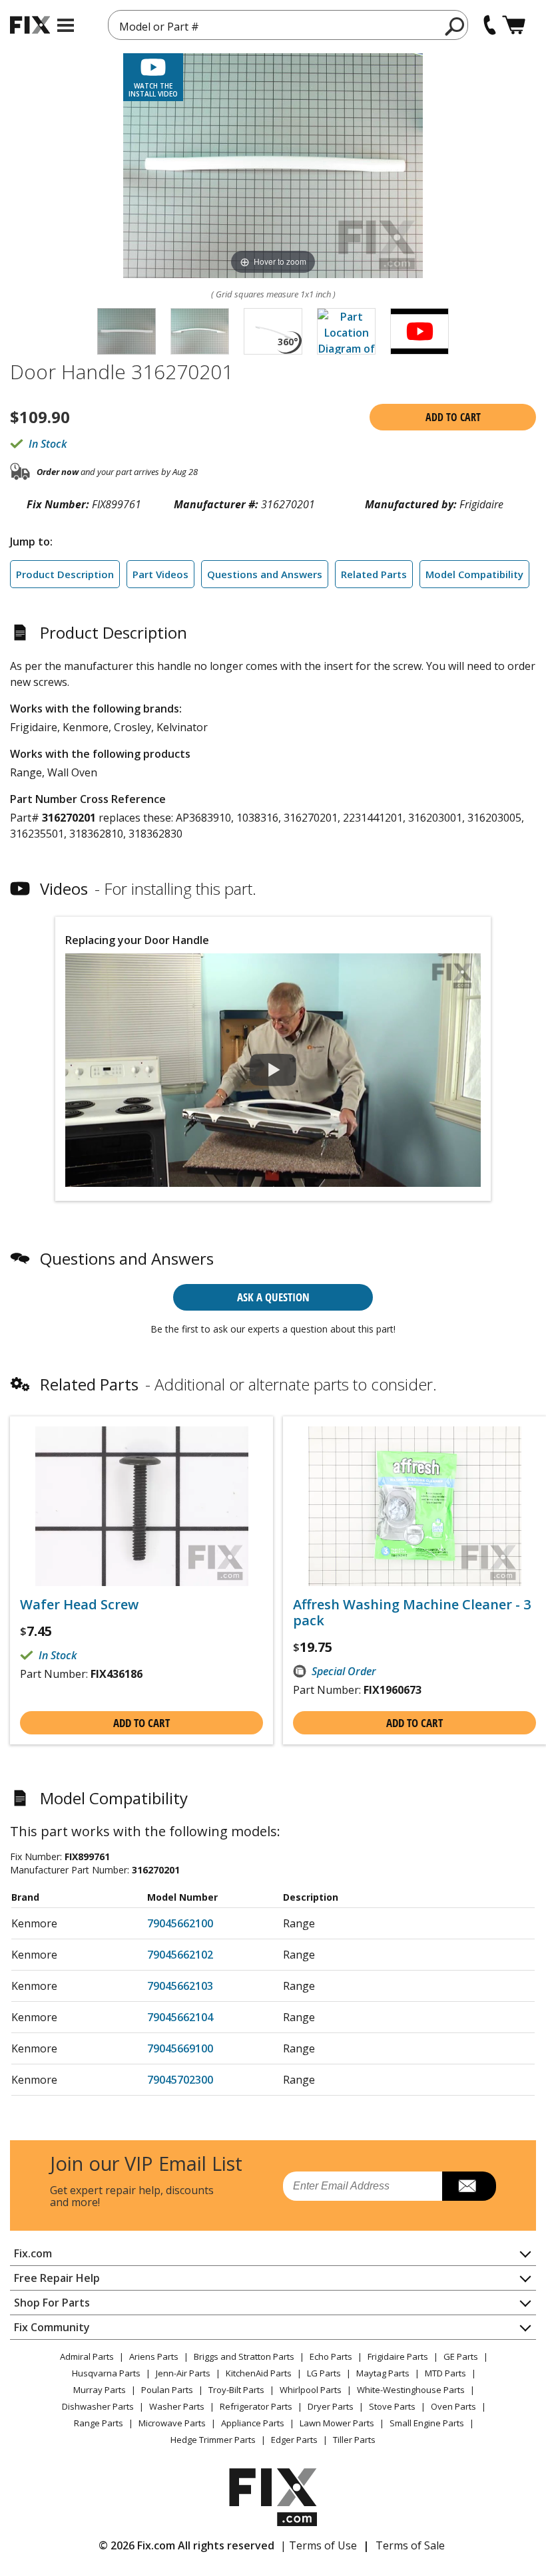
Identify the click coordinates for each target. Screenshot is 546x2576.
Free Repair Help (57, 2278)
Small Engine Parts (427, 2423)
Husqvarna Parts (106, 2373)
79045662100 (180, 1923)
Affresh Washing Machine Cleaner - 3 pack (412, 1613)
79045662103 (180, 1986)
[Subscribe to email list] (469, 2186)
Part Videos (160, 574)
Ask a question (273, 1297)
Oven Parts (453, 2406)
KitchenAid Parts (259, 2373)
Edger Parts (294, 2440)
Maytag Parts (383, 2373)
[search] (455, 26)
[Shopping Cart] (514, 25)
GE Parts (461, 2356)
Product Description (65, 574)
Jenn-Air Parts (183, 2373)
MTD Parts (445, 2373)
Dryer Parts (331, 2406)
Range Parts (99, 2423)
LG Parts (324, 2373)
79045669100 (180, 2048)
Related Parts (374, 574)
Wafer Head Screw (79, 1605)
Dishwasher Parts (98, 2406)
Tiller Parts (354, 2440)
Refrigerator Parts (256, 2406)
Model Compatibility (474, 574)
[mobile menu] (66, 25)
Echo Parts (331, 2356)
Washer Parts (177, 2406)
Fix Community (52, 2327)
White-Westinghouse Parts (411, 2390)
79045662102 (180, 1955)
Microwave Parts (172, 2423)
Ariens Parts (154, 2356)
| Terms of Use (319, 2545)
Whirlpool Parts (311, 2390)
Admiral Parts (87, 2356)
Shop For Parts (52, 2303)
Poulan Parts (167, 2390)
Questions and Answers (265, 574)
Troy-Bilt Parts (236, 2390)
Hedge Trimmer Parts (213, 2440)
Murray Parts (100, 2390)
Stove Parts (392, 2406)
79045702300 (180, 2080)
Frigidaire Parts (398, 2356)
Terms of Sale (410, 2545)
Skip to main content (273, 8)
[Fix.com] (30, 25)
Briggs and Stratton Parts (244, 2356)
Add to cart (453, 417)
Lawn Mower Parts (337, 2423)
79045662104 (180, 2017)
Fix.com (33, 2253)
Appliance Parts (253, 2423)
